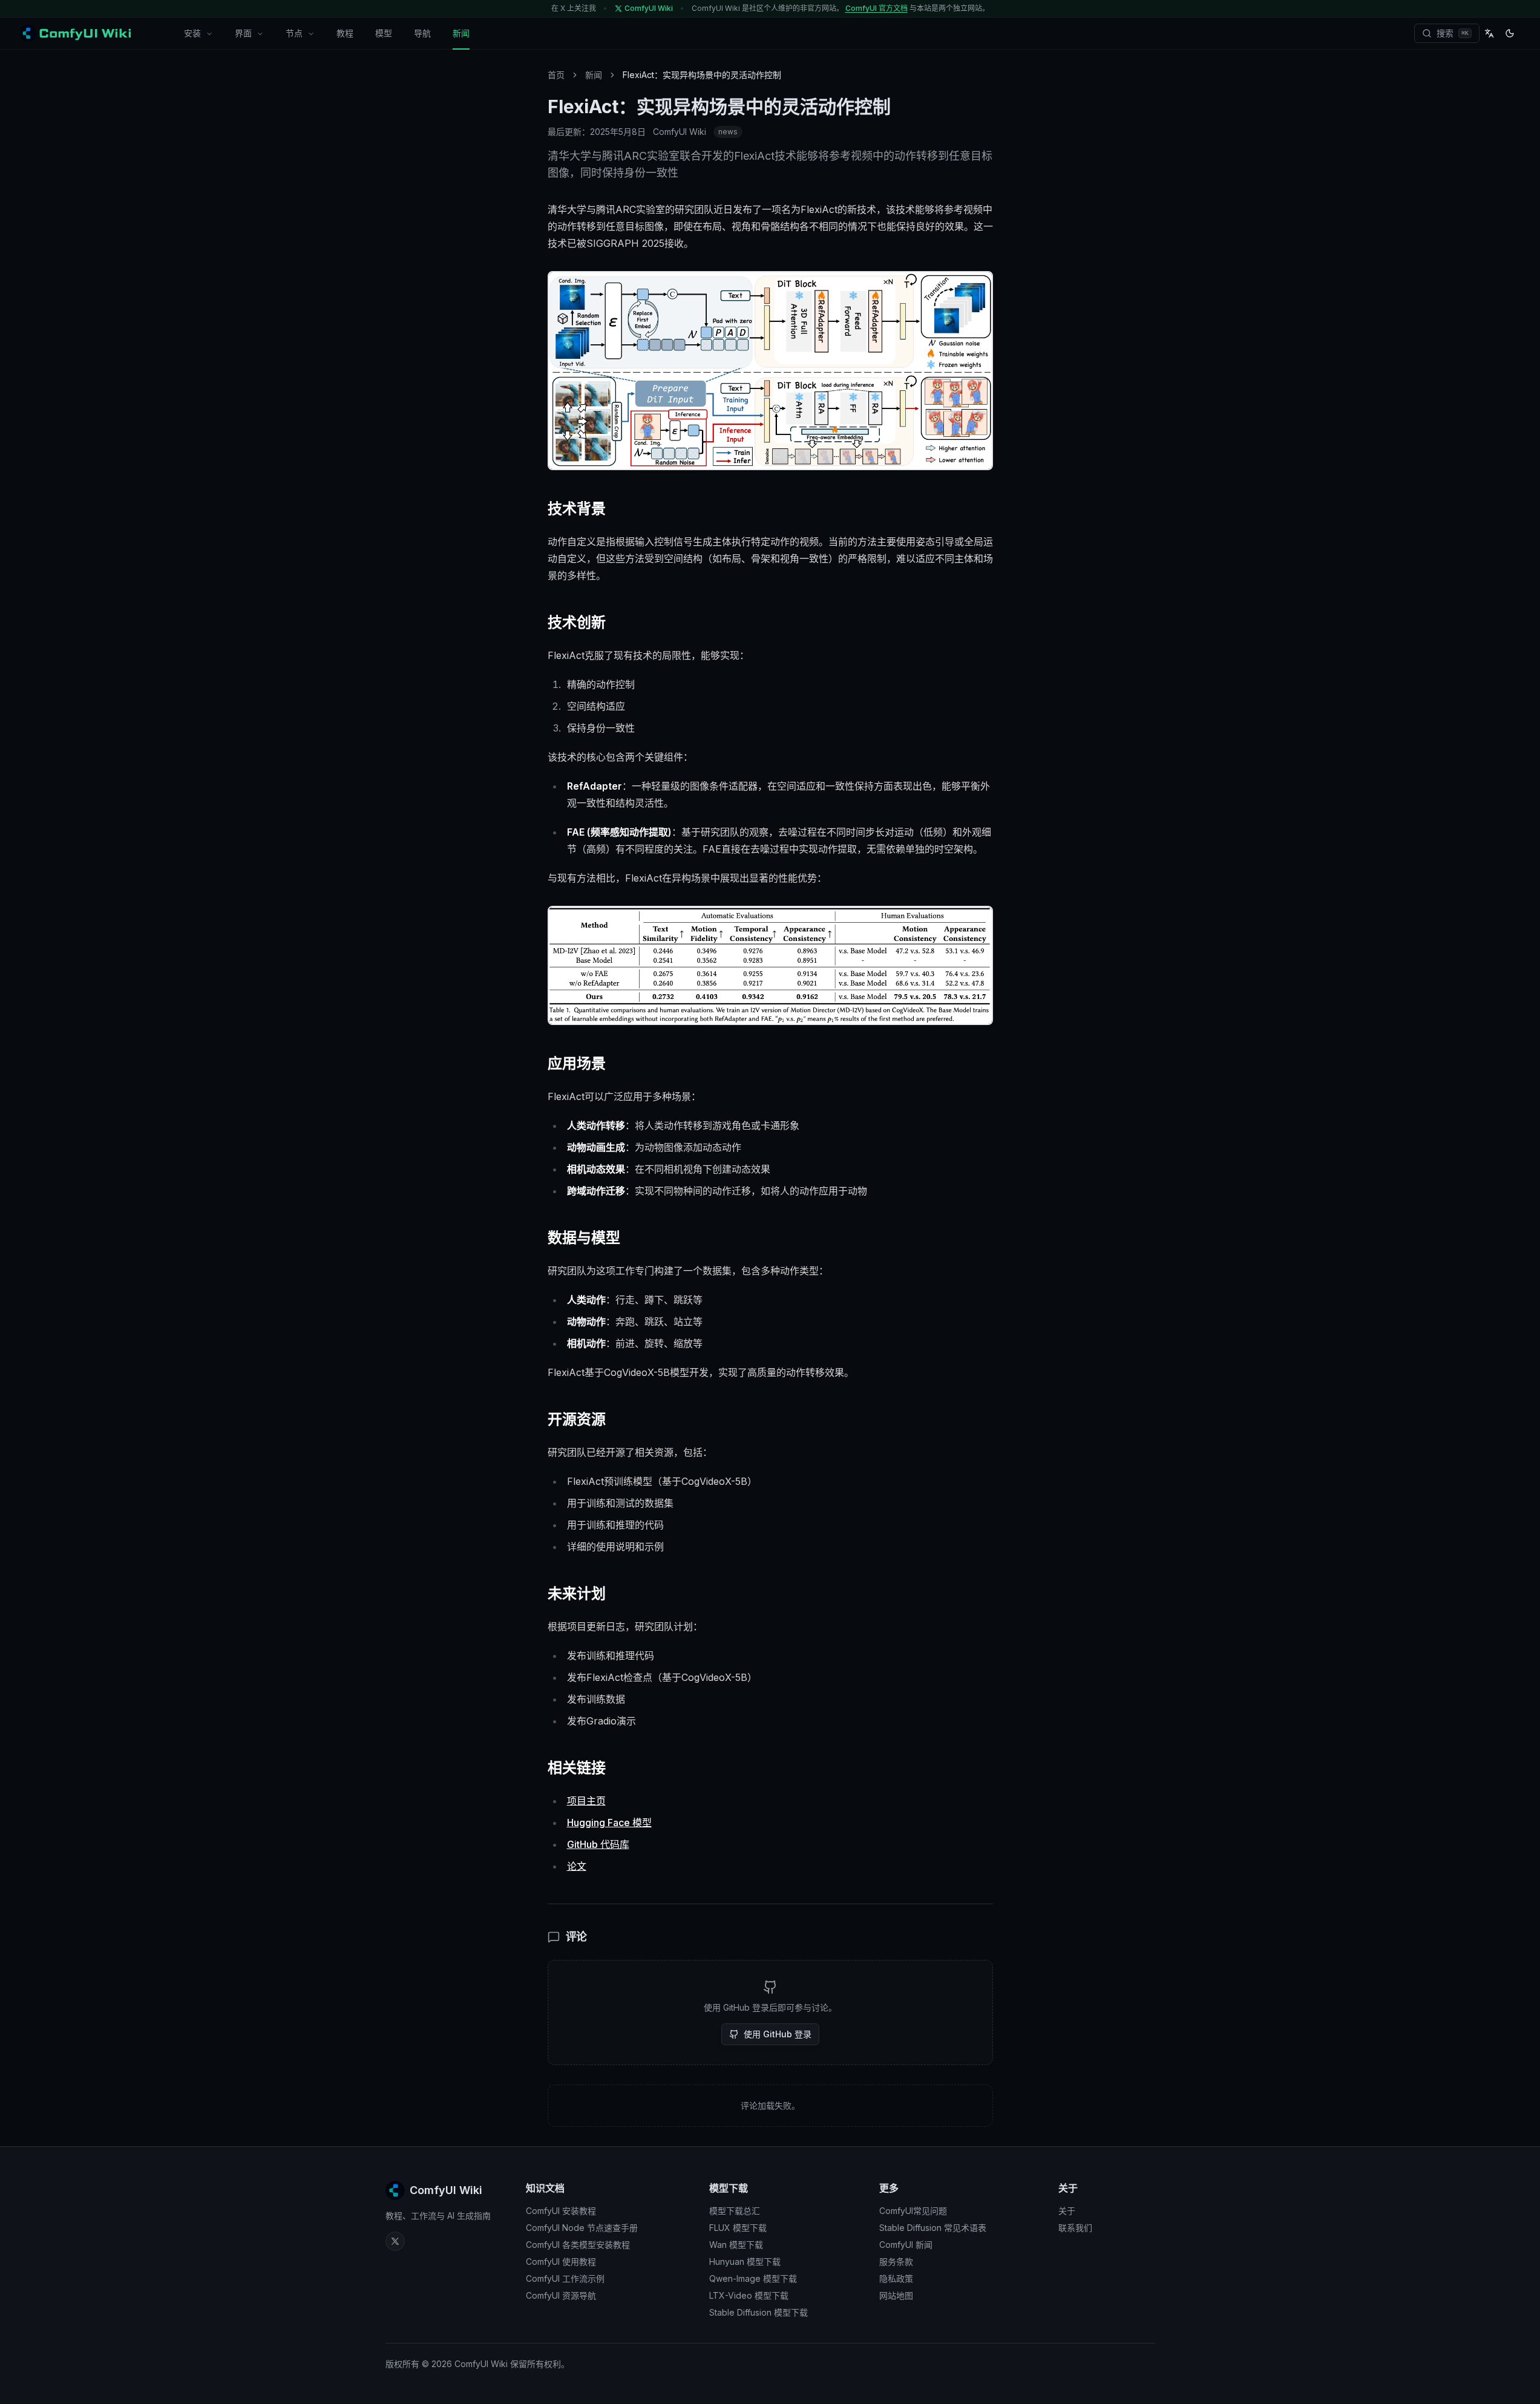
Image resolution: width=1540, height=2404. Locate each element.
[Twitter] (395, 2241)
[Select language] (1489, 33)
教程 (345, 33)
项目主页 (586, 1801)
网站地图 (896, 2295)
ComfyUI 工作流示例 (565, 2278)
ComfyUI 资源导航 (561, 2295)
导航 (422, 33)
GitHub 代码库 (598, 1844)
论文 (577, 1866)
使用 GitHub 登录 (778, 2034)
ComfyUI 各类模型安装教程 (578, 2245)
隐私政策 (896, 2278)
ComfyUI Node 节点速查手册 (582, 2228)
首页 (556, 75)
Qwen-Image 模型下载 (753, 2278)
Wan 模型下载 (736, 2245)
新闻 (461, 33)
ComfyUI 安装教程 (561, 2211)
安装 (192, 33)
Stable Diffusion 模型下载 (759, 2312)
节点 (294, 33)
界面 (243, 33)
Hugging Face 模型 (609, 1823)
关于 (1067, 2211)
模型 (384, 33)
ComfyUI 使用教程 (561, 2262)
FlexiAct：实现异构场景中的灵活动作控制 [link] (702, 75)
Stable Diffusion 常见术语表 (933, 2228)
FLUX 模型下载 (738, 2228)
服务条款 (896, 2262)
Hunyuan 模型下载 (745, 2262)
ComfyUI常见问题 (913, 2211)
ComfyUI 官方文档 (876, 8)
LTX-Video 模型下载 (749, 2295)
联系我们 (1075, 2228)
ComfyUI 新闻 (906, 2245)
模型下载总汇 (735, 2211)
